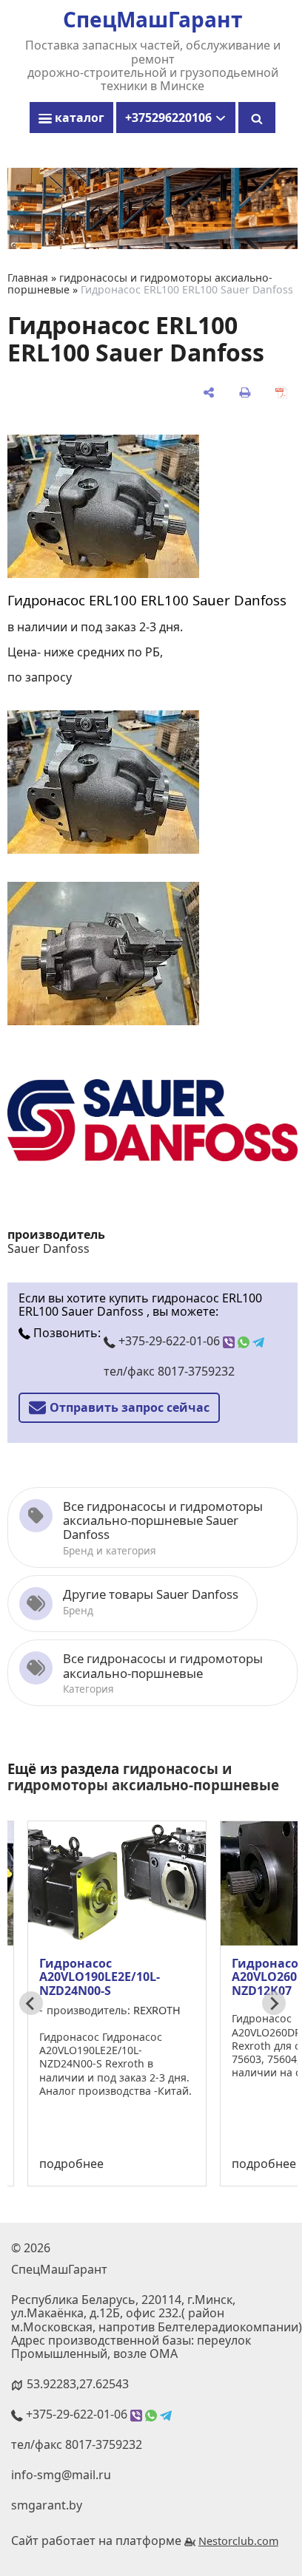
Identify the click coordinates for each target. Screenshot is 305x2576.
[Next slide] (274, 2003)
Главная (28, 278)
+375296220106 (170, 118)
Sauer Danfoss (48, 1248)
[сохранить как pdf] (281, 392)
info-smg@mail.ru (61, 2475)
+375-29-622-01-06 (169, 1341)
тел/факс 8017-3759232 (169, 1371)
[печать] (245, 392)
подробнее (71, 2164)
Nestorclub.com (238, 2541)
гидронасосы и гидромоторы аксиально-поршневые (143, 1777)
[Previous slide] (31, 2003)
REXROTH (157, 2010)
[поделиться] (209, 392)
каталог (78, 118)
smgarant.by (47, 2505)
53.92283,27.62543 (78, 2384)
